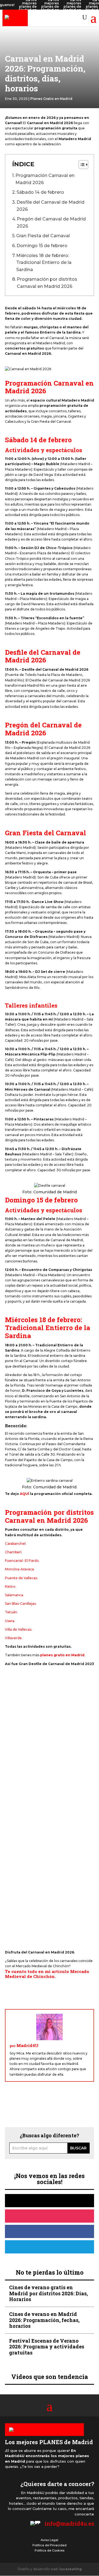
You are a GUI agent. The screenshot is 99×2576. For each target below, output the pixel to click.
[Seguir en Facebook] (50, 2231)
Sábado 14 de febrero (40, 192)
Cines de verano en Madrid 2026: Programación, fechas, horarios (44, 2320)
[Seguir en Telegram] (50, 2247)
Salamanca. (14, 1595)
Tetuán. (11, 1612)
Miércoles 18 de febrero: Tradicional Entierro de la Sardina (44, 263)
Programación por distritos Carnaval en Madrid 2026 (47, 283)
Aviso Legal (50, 2540)
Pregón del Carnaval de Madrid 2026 (51, 223)
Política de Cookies (50, 2550)
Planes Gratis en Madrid (51, 99)
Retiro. (11, 1586)
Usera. (10, 1621)
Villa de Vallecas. (19, 1629)
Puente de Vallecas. (21, 1578)
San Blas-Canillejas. (21, 1604)
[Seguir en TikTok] (50, 2201)
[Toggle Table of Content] (81, 165)
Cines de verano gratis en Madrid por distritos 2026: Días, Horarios (48, 2293)
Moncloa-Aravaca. (20, 1569)
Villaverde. (14, 1638)
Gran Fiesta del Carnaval (43, 236)
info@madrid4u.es (69, 2523)
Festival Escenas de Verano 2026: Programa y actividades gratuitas (47, 2347)
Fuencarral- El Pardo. (22, 1561)
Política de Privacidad (50, 2545)
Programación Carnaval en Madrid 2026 (45, 179)
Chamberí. (14, 1552)
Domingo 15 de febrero (42, 246)
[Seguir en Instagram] (50, 2216)
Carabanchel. (16, 1544)
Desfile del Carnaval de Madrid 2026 (50, 206)
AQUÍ (24, 1494)
